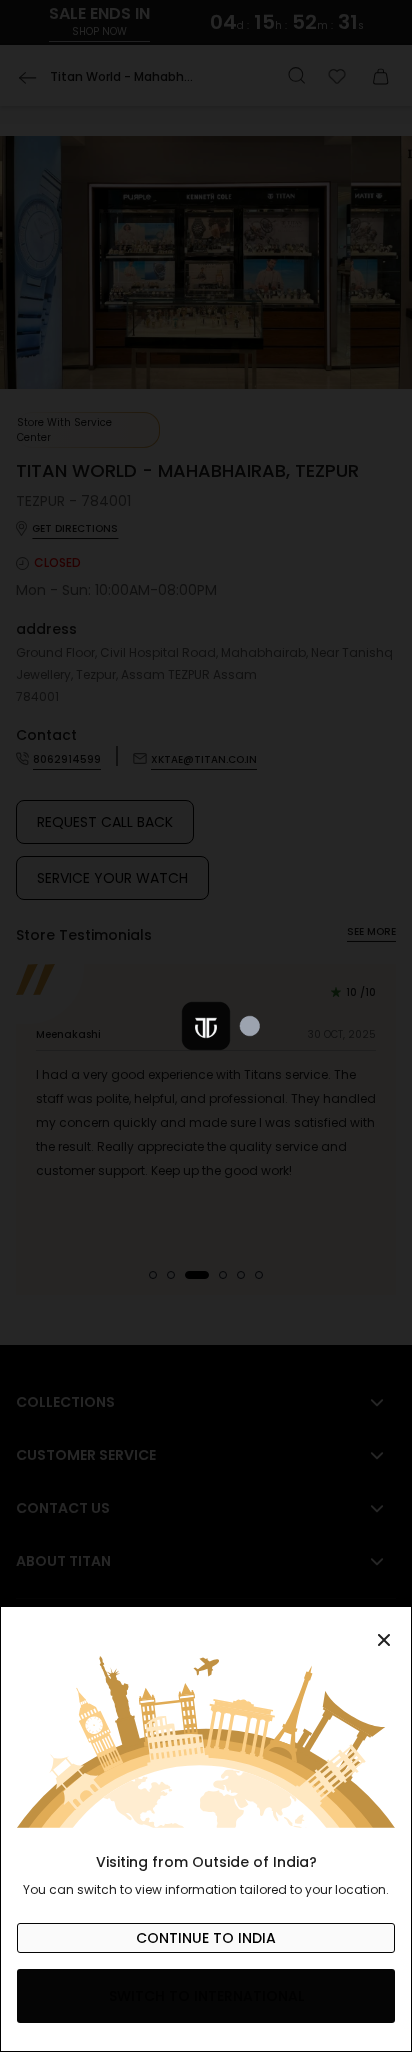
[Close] (206, 1629)
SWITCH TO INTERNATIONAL (206, 1996)
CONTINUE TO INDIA (206, 1938)
